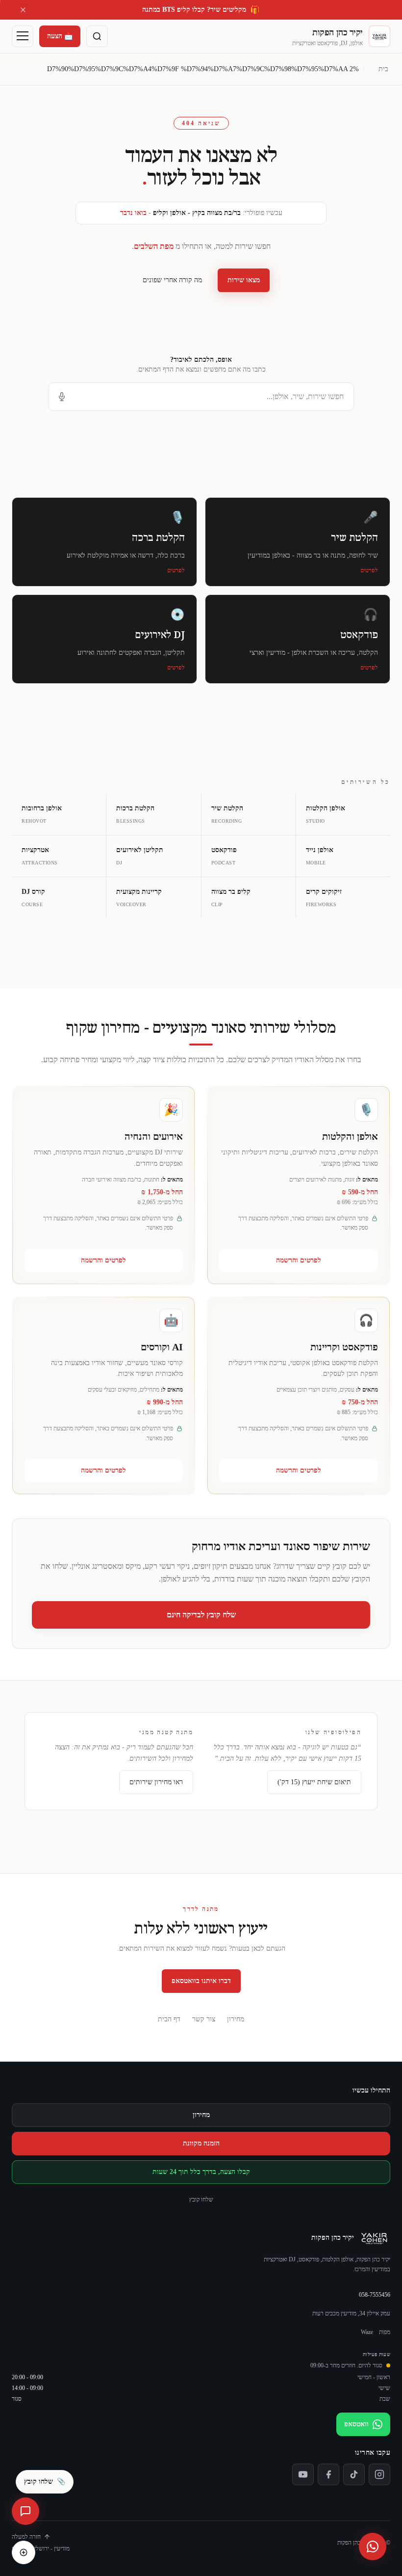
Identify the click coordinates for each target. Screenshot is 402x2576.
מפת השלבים (154, 246)
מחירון (236, 2019)
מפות (385, 2332)
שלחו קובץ (201, 2200)
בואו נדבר (133, 213)
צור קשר (204, 2019)
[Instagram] (379, 2474)
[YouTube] (303, 2474)
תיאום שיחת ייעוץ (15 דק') (314, 1782)
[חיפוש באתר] (97, 36)
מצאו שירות (244, 280)
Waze (367, 2332)
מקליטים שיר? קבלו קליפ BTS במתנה (201, 10)
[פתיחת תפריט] (23, 36)
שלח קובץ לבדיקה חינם (201, 1615)
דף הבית (169, 2019)
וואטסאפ (356, 2424)
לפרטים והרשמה (299, 1260)
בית (383, 69)
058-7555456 (375, 2295)
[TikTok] (354, 2474)
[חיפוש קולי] (62, 397)
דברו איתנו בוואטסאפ (201, 1981)
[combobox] (201, 397)
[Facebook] (328, 2474)
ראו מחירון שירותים (156, 1782)
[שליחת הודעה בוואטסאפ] (373, 2547)
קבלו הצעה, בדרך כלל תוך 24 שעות (201, 2172)
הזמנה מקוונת (201, 2143)
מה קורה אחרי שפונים (172, 280)
